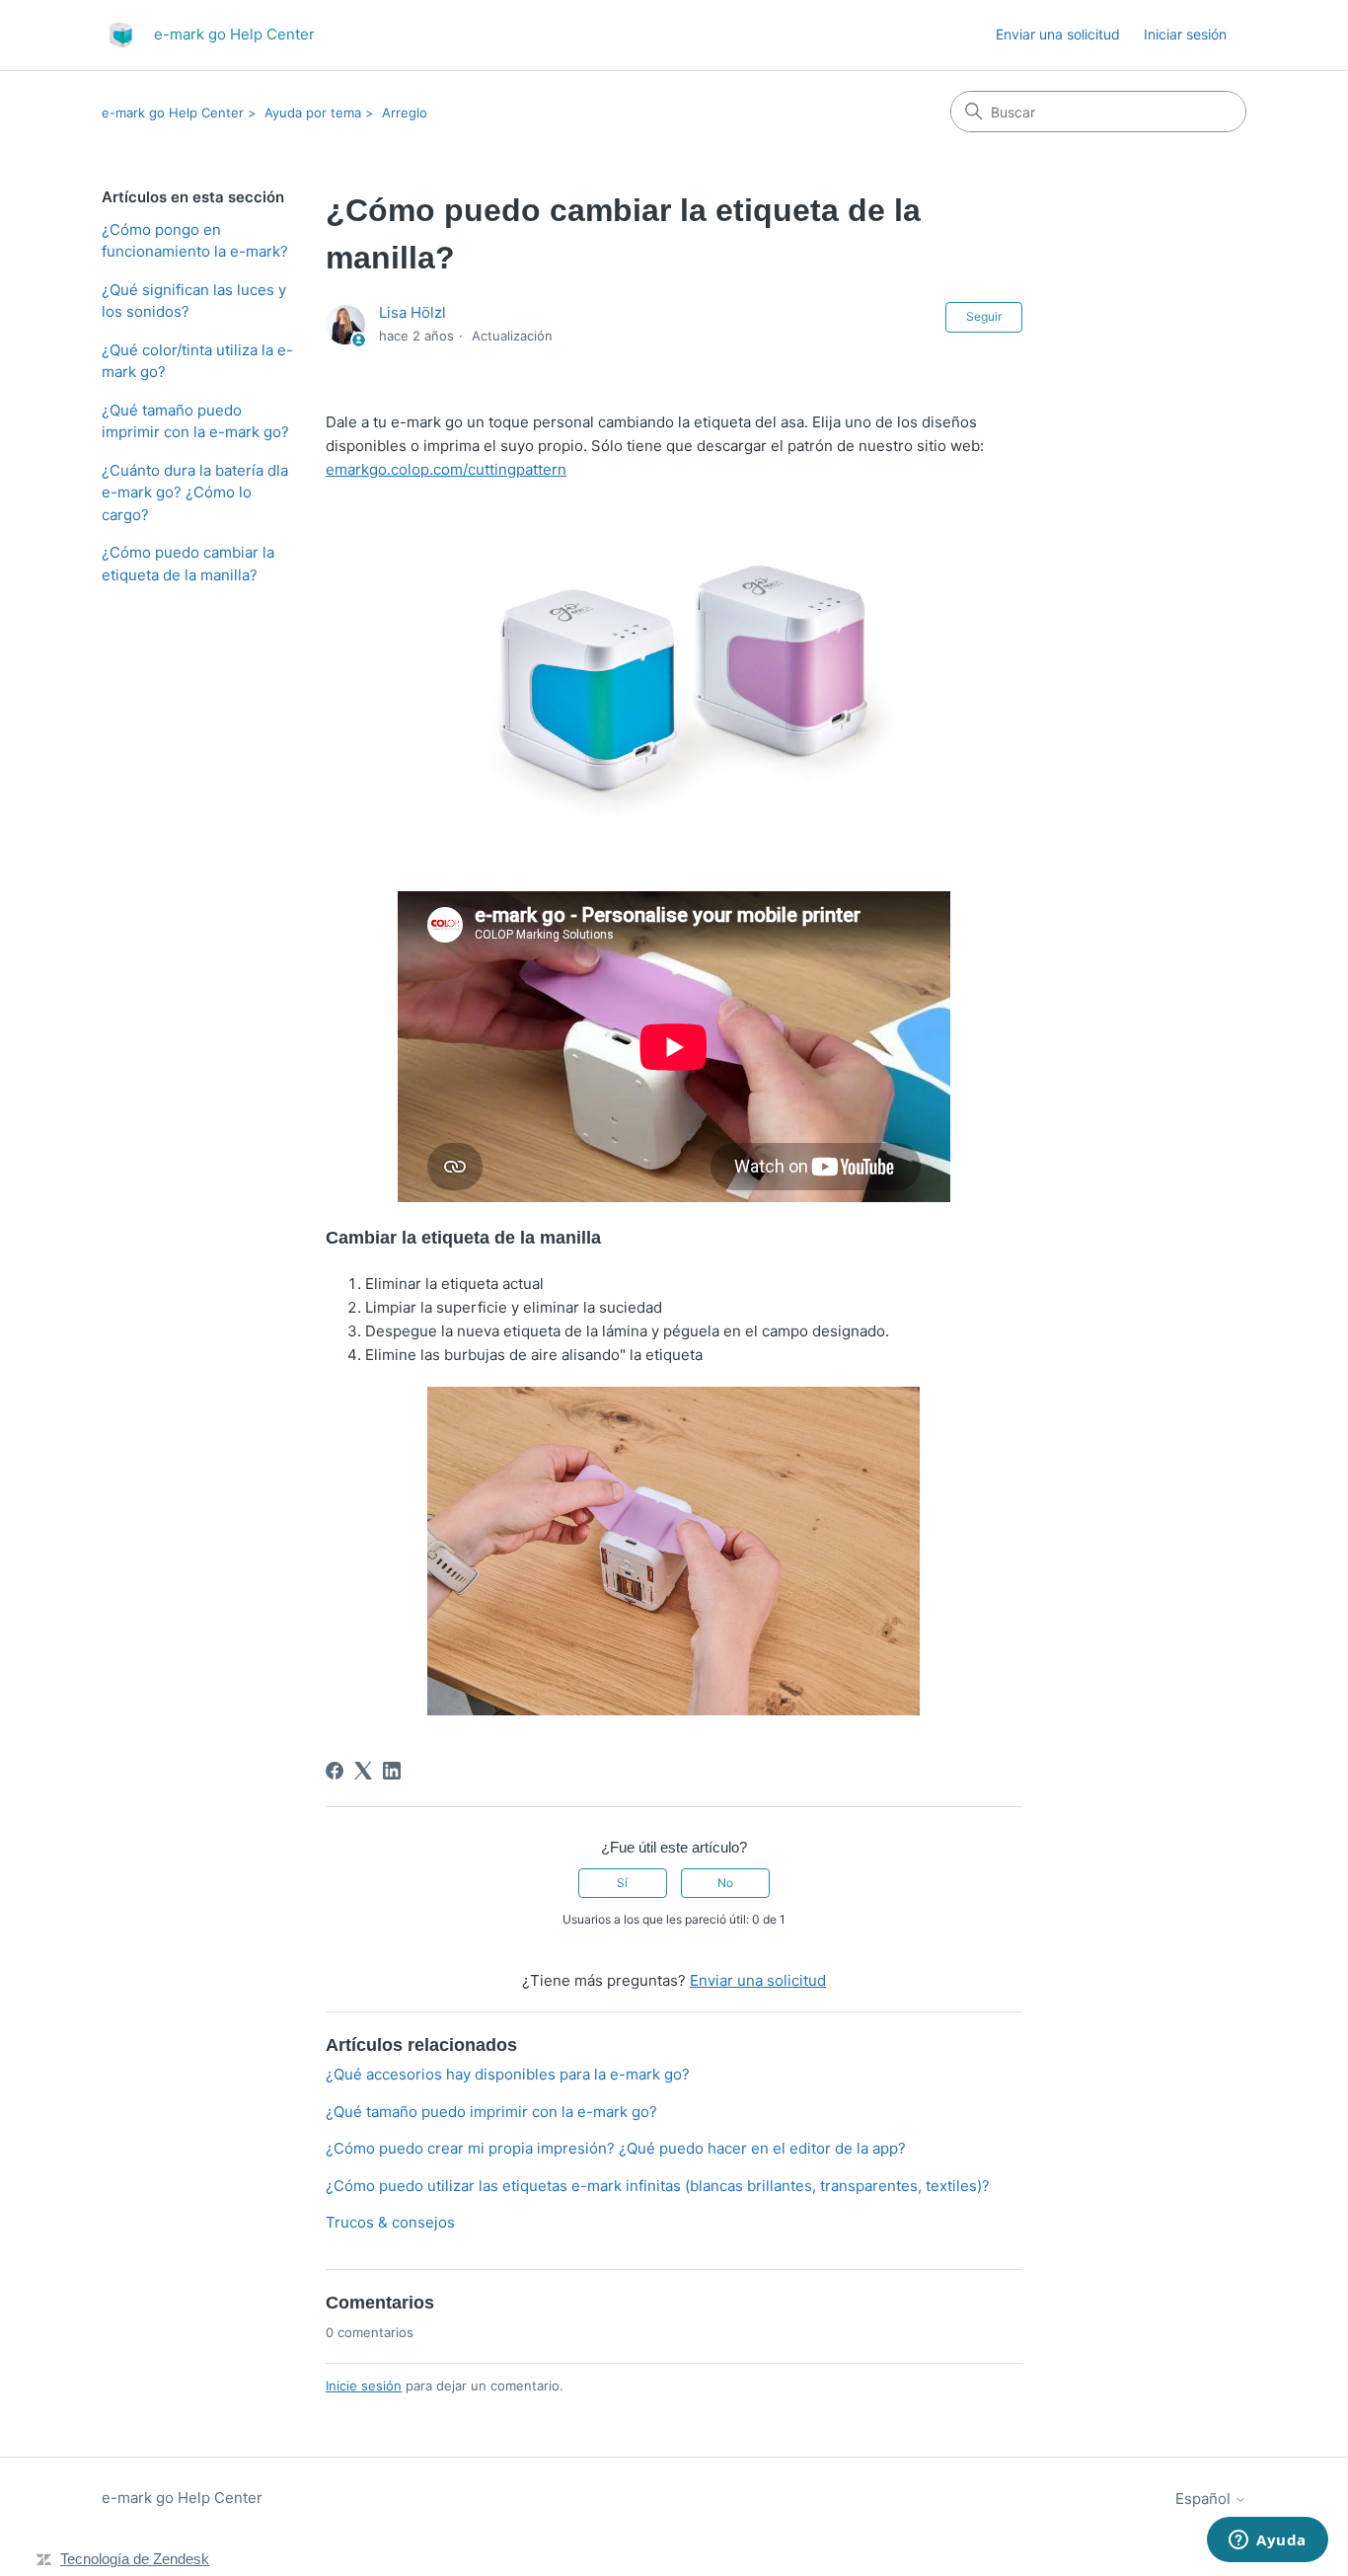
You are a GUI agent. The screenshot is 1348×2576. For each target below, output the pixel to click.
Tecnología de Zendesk (135, 2559)
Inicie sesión (364, 2386)
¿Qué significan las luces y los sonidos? (194, 301)
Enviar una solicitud (1058, 34)
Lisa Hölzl (412, 312)
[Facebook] (335, 1771)
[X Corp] (363, 1771)
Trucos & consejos (390, 2222)
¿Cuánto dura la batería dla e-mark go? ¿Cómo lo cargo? (195, 492)
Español (1205, 2499)
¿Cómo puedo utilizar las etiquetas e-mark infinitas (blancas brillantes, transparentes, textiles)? (658, 2186)
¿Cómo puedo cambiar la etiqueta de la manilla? (188, 564)
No (725, 1883)
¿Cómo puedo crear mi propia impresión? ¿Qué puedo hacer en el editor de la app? (616, 2148)
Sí (622, 1883)
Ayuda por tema (313, 113)
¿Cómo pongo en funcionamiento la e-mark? (195, 241)
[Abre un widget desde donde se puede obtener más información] (1268, 2541)
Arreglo (405, 113)
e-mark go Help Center (173, 113)
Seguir (984, 316)
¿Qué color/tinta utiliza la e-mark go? (197, 361)
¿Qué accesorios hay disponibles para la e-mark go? (508, 2074)
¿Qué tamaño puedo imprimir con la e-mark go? (195, 421)
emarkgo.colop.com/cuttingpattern (446, 469)
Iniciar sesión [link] (1185, 34)
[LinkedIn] (392, 1771)
